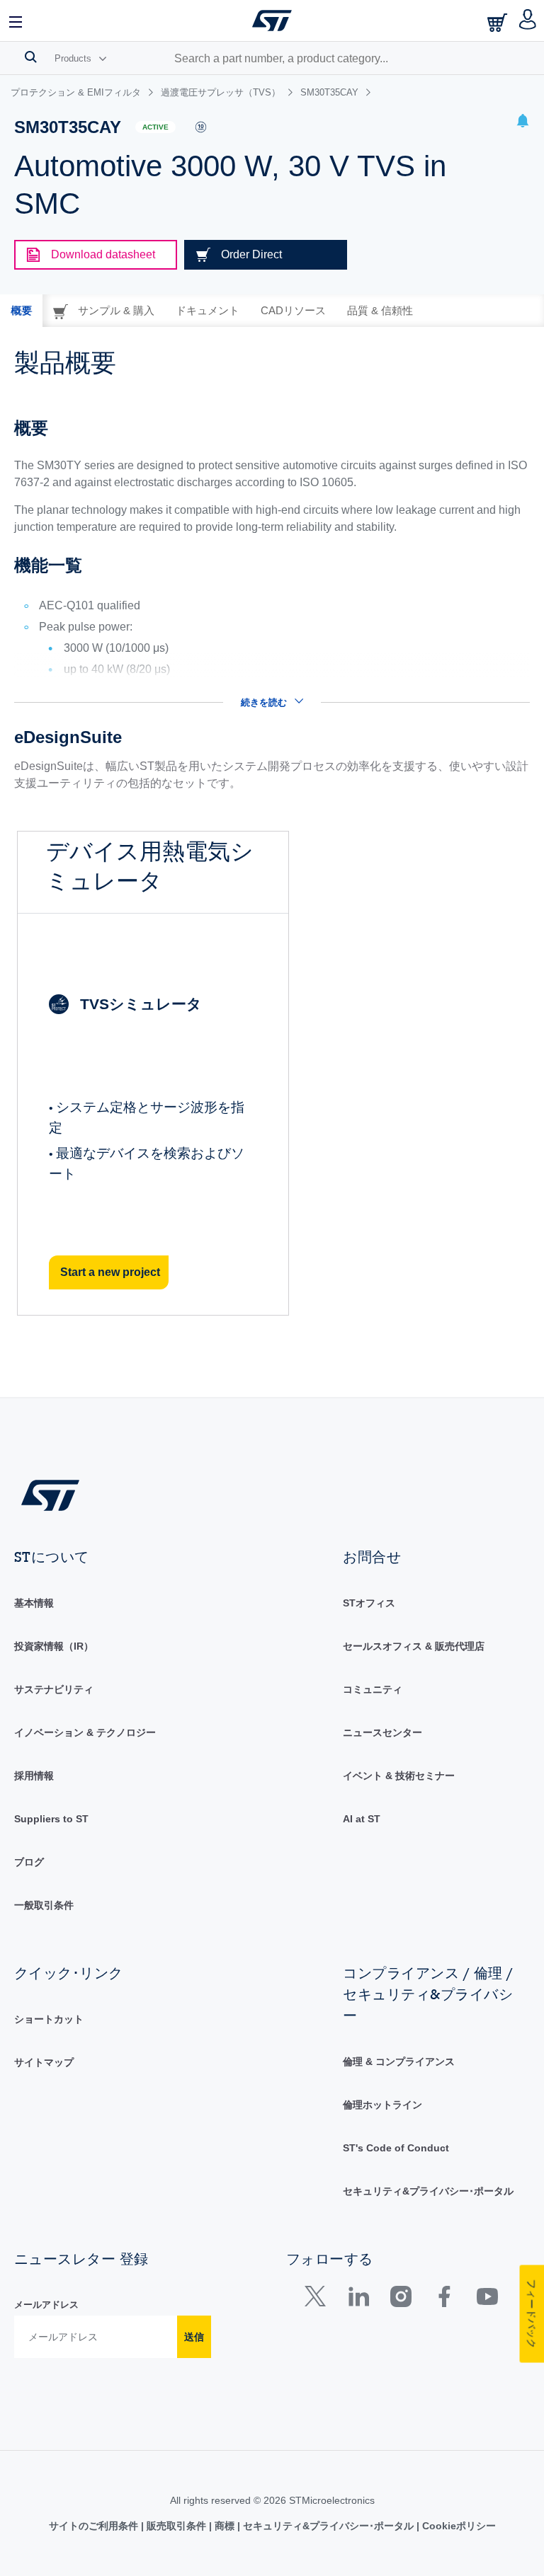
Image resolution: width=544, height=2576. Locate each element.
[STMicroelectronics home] (272, 21)
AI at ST (362, 1819)
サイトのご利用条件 (95, 2526)
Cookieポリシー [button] (458, 2526)
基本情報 (34, 1603)
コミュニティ (373, 1689)
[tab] (21, 311)
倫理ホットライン (382, 2105)
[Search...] (31, 57)
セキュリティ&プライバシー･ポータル (428, 2191)
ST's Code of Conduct (396, 2148)
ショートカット (49, 2019)
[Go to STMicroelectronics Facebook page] (444, 2300)
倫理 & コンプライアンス (399, 2062)
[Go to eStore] (499, 22)
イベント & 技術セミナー (399, 1776)
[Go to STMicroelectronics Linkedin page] (358, 2300)
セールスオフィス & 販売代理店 (414, 1646)
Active (155, 127)
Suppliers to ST (51, 1819)
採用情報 (34, 1776)
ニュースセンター (382, 1732)
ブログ (29, 1862)
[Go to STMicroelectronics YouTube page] (487, 2300)
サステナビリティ (54, 1689)
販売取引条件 (176, 2526)
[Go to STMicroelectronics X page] (318, 2300)
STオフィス (369, 1603)
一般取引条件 (44, 1905)
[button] (16, 21)
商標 (225, 2526)
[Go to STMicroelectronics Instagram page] (401, 2300)
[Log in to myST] (528, 21)
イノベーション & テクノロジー (85, 1732)
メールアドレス (46, 2305)
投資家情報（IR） (54, 1646)
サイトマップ (44, 2062)
